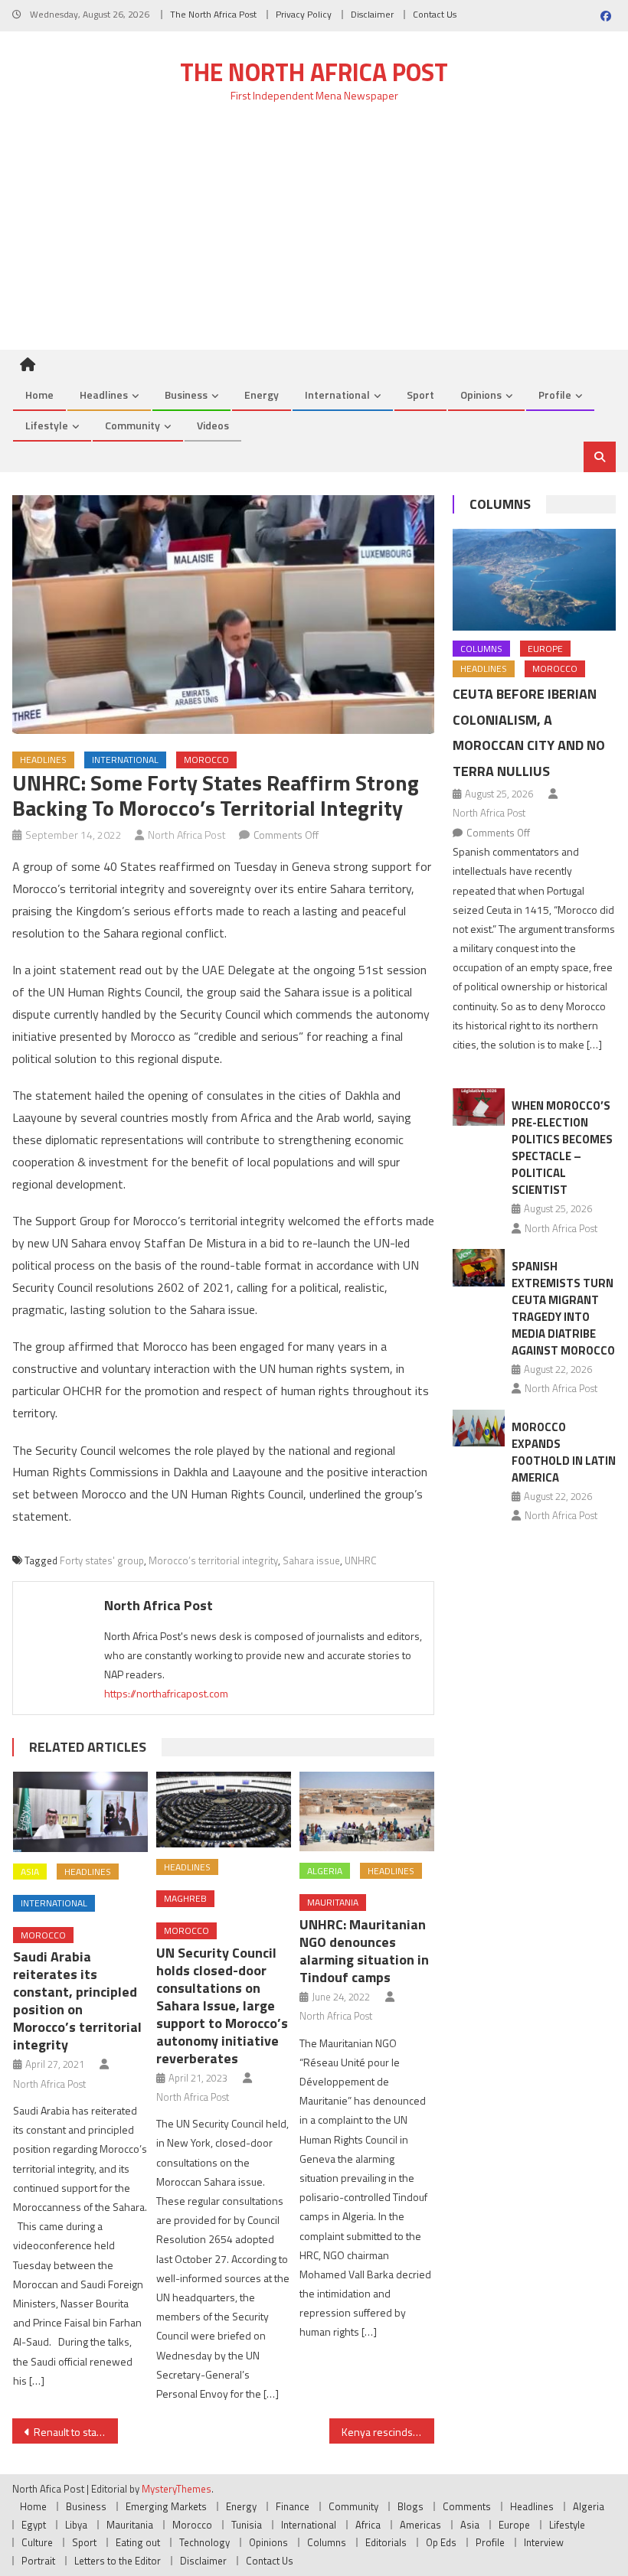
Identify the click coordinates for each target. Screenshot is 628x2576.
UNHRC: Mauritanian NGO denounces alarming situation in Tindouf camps (364, 1951)
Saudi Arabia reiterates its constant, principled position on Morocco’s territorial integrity (77, 2000)
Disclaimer (372, 14)
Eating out (138, 2542)
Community (132, 425)
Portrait (38, 2561)
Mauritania (333, 1902)
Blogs (410, 2506)
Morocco (206, 760)
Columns (500, 504)
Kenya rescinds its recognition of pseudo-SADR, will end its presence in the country (388, 2432)
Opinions (481, 395)
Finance (293, 2506)
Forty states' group (102, 1560)
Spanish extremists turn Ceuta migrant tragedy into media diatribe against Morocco (563, 1308)
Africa (368, 2525)
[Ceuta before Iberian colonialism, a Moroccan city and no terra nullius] (534, 580)
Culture (37, 2542)
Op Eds (441, 2542)
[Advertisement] (314, 235)
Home (39, 395)
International (337, 395)
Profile (555, 395)
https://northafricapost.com (166, 1693)
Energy (262, 395)
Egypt (34, 2525)
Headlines (104, 395)
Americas (420, 2525)
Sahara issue (311, 1560)
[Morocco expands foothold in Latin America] (479, 1428)
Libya (76, 2525)
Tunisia (247, 2525)
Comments (467, 2506)
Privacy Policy (304, 14)
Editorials (386, 2542)
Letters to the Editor (118, 2561)
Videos (213, 425)
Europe (545, 649)
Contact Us (435, 14)
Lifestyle (47, 425)
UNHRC (361, 1560)
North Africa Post (187, 835)
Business (186, 395)
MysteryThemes (177, 2489)
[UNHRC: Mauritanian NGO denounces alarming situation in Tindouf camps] (367, 1811)
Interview (544, 2542)
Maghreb (185, 1898)
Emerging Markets (166, 2506)
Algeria (325, 1871)
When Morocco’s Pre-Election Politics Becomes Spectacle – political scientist (562, 1148)
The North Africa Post (213, 14)
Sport (420, 395)
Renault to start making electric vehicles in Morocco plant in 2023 (76, 2432)
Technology (204, 2542)
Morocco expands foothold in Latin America (564, 1452)
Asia (30, 1872)
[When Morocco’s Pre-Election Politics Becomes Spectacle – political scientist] (479, 1107)
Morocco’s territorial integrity (213, 1560)
